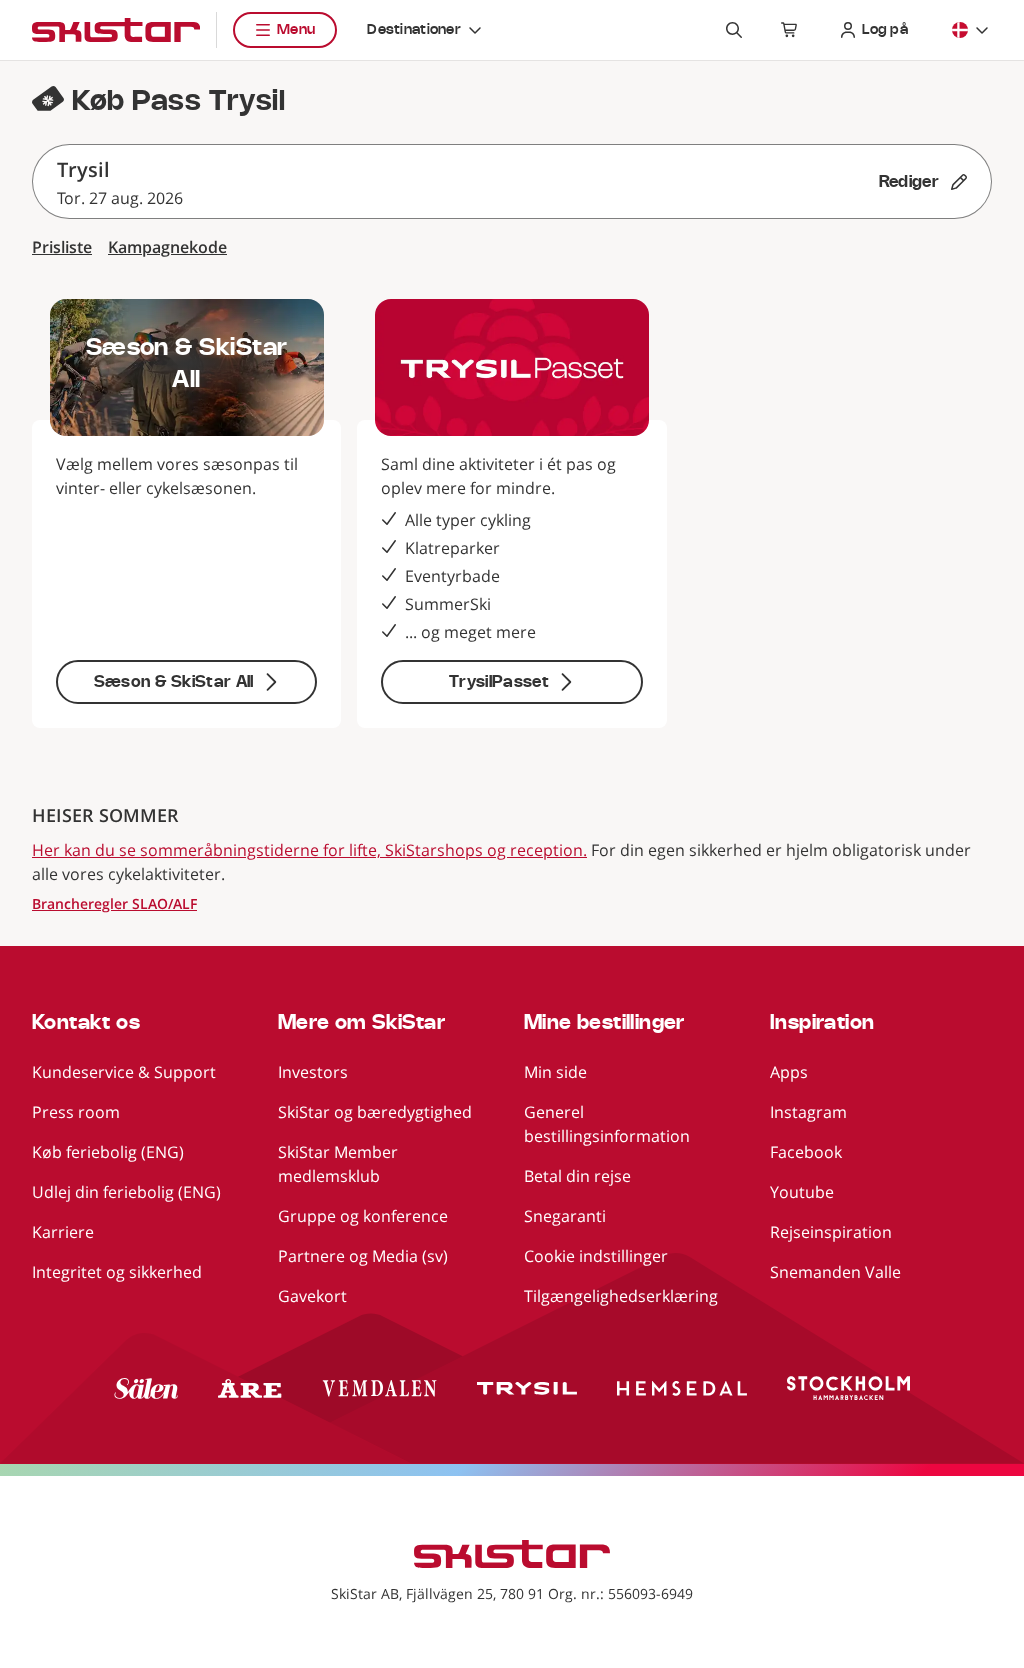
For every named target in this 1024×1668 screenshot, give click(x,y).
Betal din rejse (577, 1176)
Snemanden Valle (835, 1272)
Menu (296, 30)
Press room (76, 1112)
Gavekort (312, 1296)
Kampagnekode (167, 247)
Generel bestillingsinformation (607, 1124)
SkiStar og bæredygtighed (375, 1112)
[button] (512, 181)
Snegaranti (565, 1216)
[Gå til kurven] (790, 30)
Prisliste (62, 247)
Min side (555, 1072)
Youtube (802, 1192)
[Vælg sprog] (971, 30)
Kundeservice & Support (124, 1072)
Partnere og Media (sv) (363, 1256)
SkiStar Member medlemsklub (338, 1164)
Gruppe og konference (363, 1216)
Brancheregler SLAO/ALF (114, 903)
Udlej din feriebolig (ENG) (126, 1192)
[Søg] (734, 30)
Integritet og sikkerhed (117, 1272)
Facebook (806, 1152)
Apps (789, 1072)
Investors (313, 1072)
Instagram (808, 1112)
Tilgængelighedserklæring (621, 1296)
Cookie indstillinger (596, 1256)
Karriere (63, 1232)
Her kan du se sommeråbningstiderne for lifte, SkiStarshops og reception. (309, 850)
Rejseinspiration (831, 1232)
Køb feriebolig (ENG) (108, 1152)
